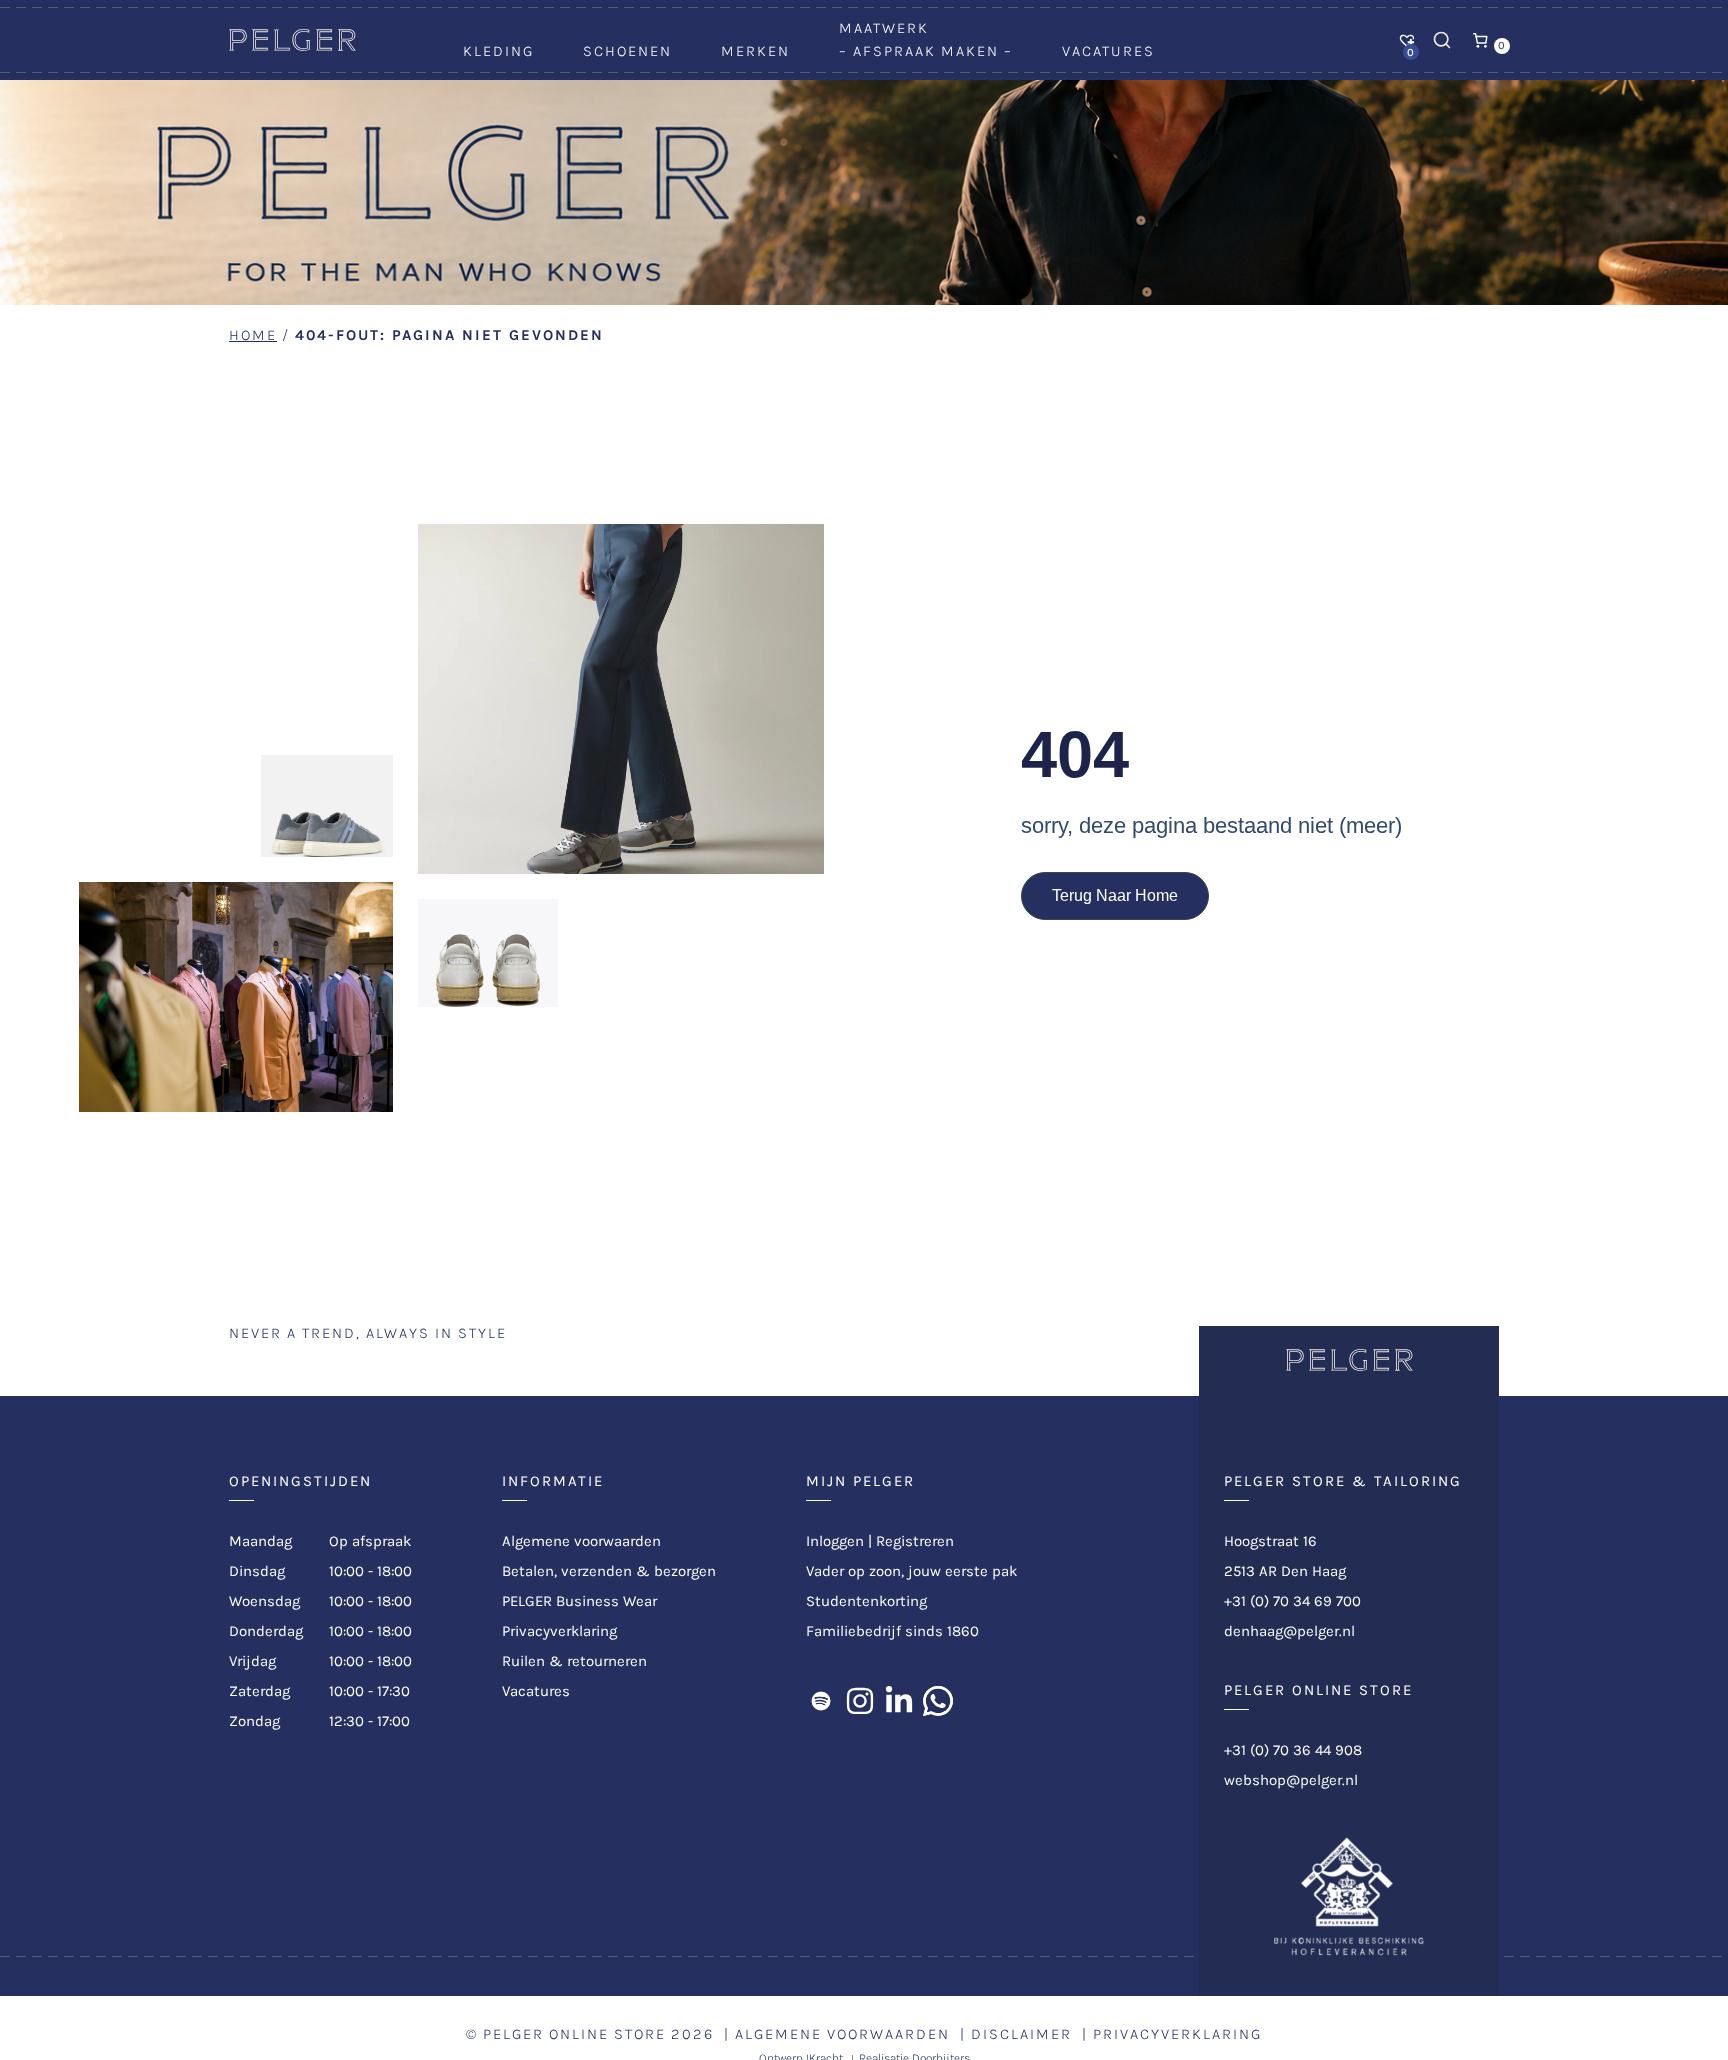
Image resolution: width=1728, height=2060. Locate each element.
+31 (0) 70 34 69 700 (1292, 1601)
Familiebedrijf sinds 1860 (892, 1631)
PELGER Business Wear (579, 1601)
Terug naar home (1115, 895)
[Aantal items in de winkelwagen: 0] (1481, 40)
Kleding (498, 51)
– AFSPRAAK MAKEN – (926, 51)
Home (253, 335)
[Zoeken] (1442, 40)
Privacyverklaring (559, 1631)
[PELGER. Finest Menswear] (292, 46)
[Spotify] (821, 1701)
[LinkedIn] (899, 1701)
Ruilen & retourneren (574, 1661)
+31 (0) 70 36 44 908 (1293, 1750)
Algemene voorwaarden (581, 1541)
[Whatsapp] (938, 1701)
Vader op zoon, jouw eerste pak (911, 1571)
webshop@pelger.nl (1291, 1780)
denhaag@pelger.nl (1289, 1631)
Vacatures (1108, 51)
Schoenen (627, 51)
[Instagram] (860, 1701)
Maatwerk (884, 28)
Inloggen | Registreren (880, 1541)
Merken (755, 51)
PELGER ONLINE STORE (574, 2034)
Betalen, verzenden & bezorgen (609, 1571)
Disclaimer (1021, 2034)
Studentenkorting (866, 1601)
